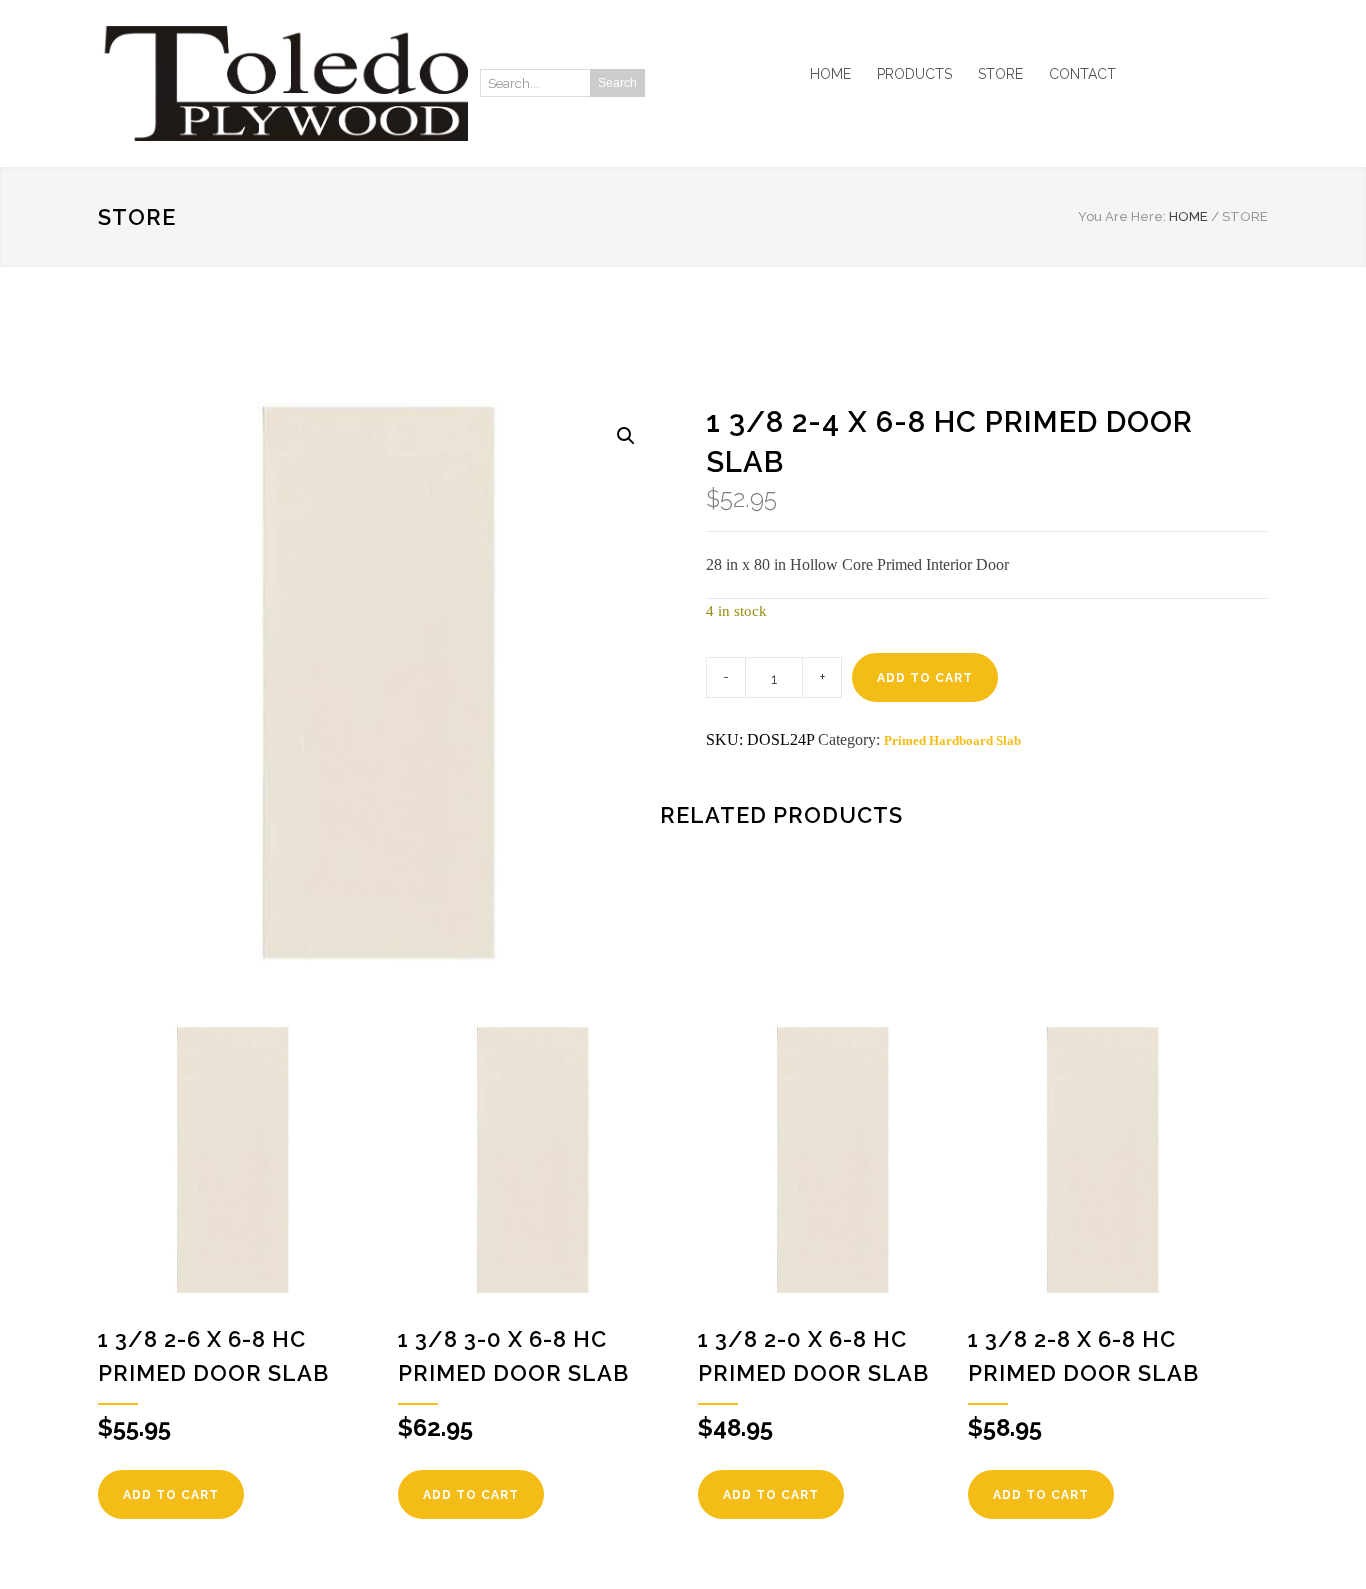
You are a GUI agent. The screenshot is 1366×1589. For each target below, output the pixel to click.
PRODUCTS (914, 74)
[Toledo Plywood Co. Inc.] (283, 83)
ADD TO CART (925, 678)
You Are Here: (1122, 216)
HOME (830, 74)
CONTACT (1082, 74)
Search (617, 83)
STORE (1000, 74)
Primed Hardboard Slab (952, 740)
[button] (626, 436)
